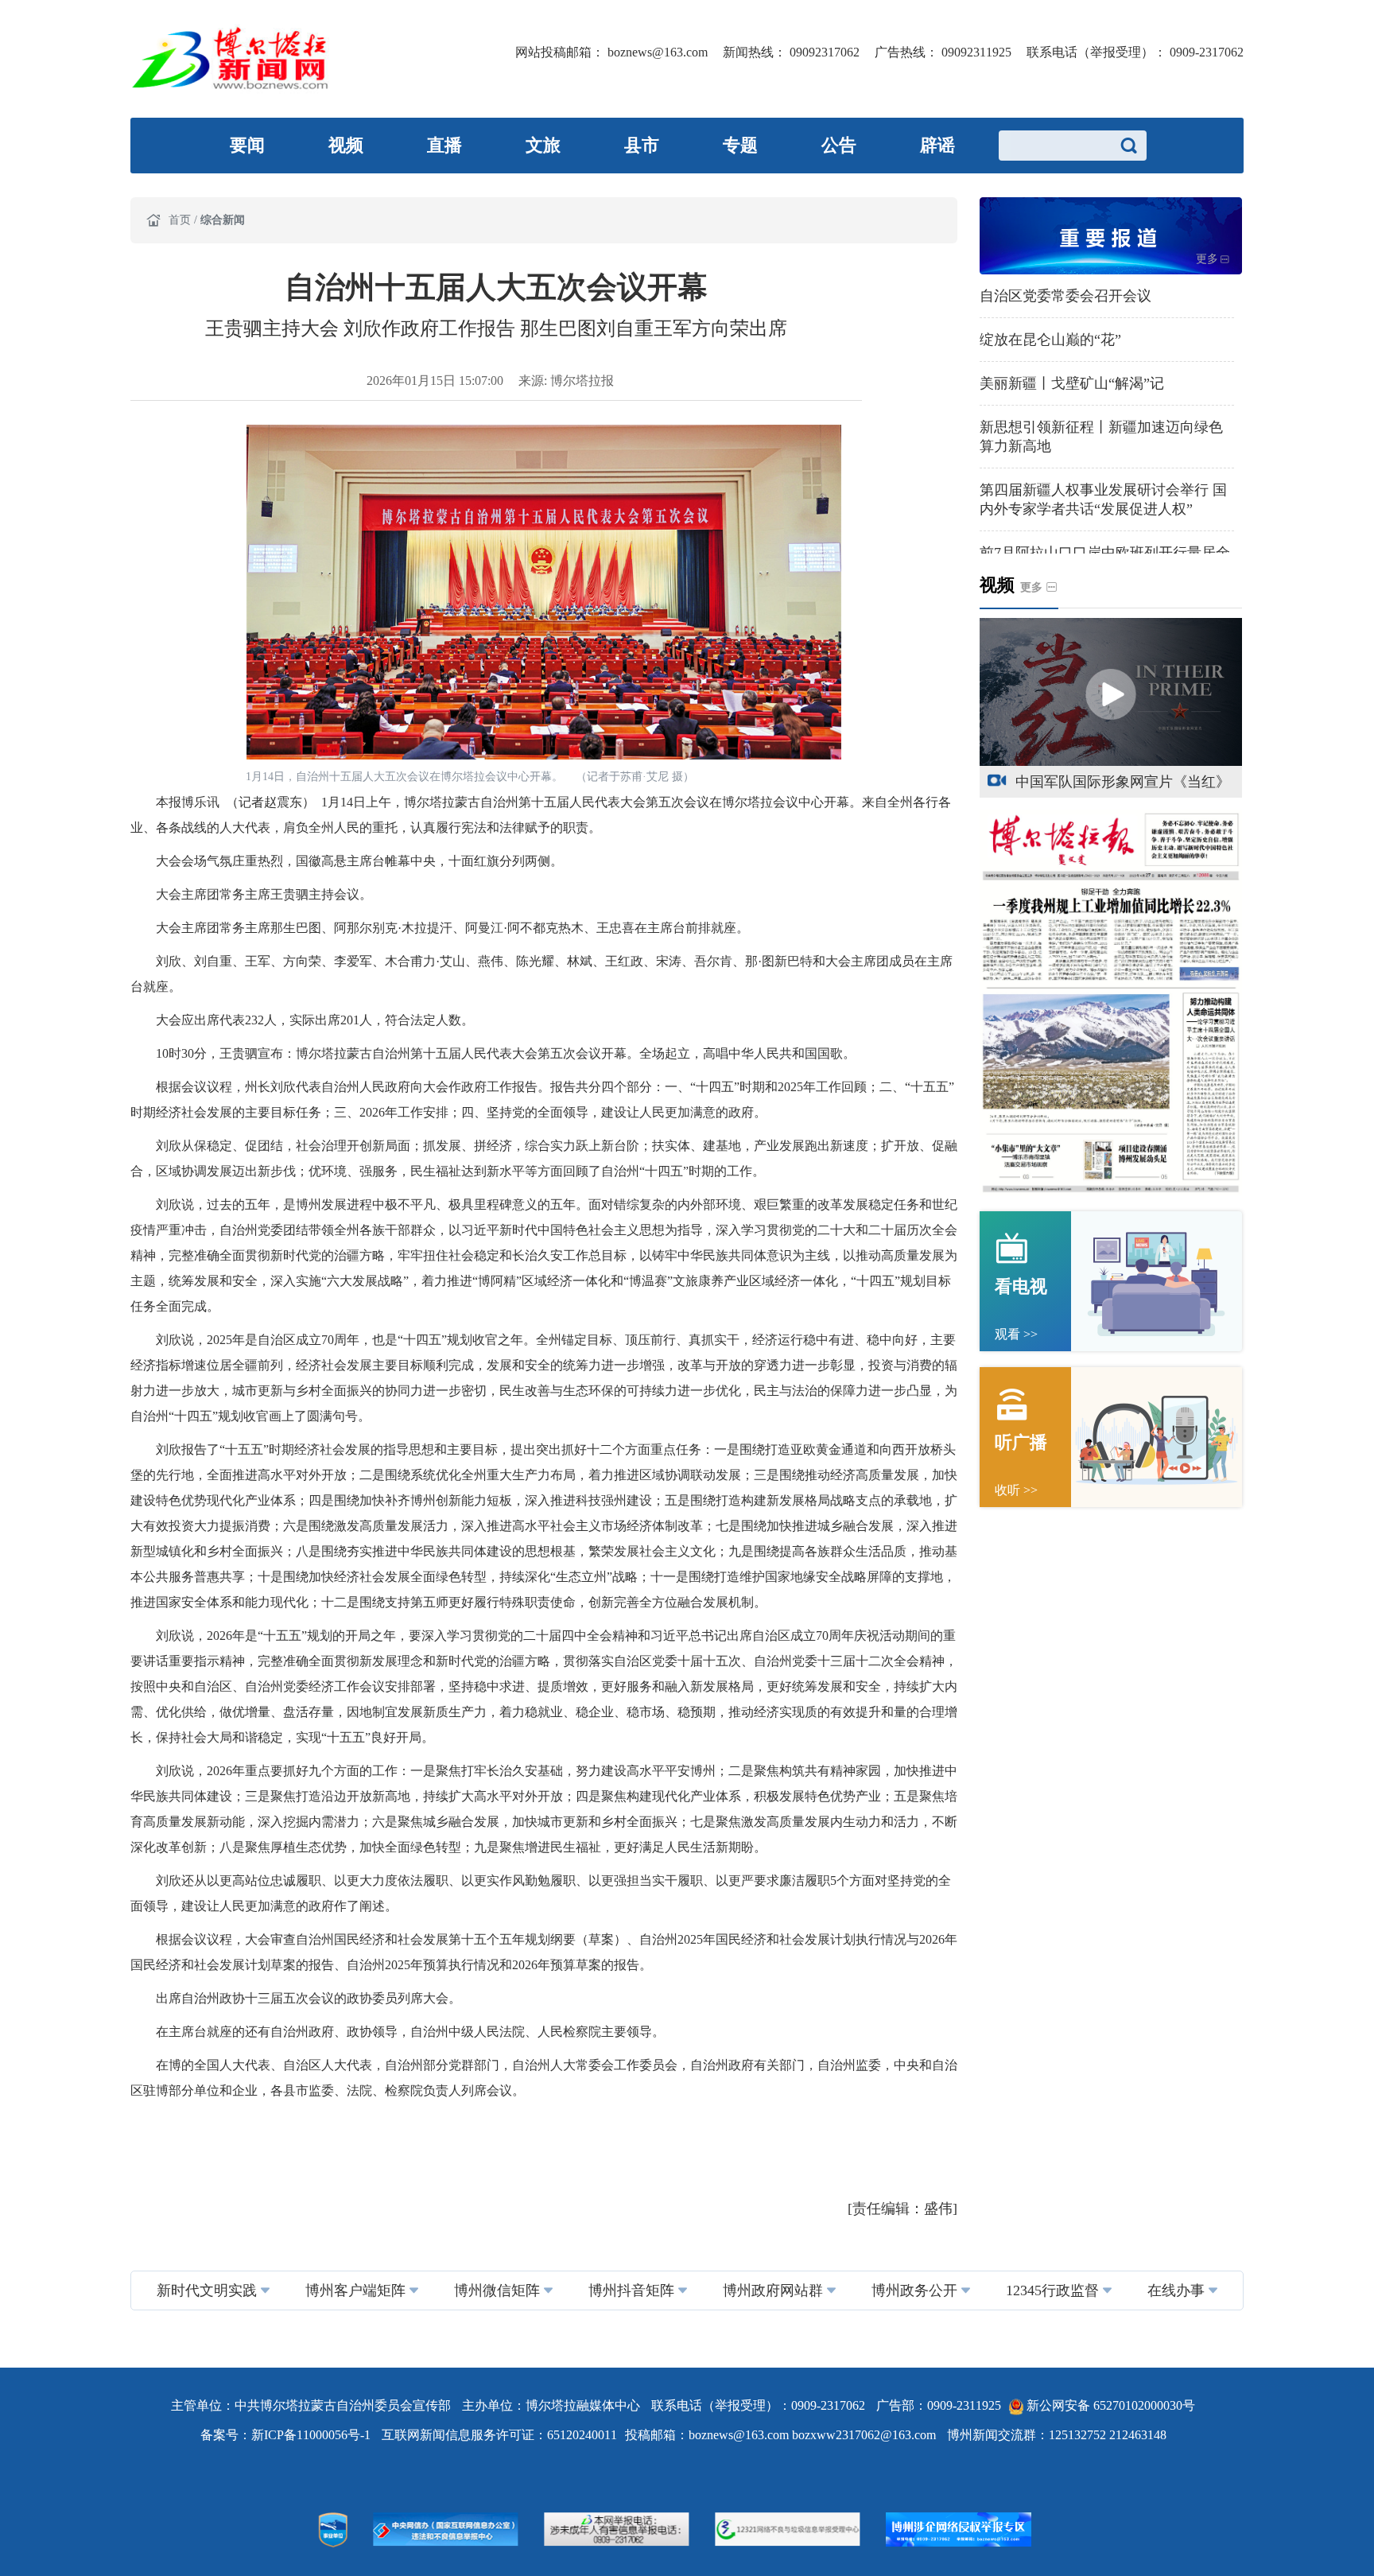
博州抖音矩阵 (631, 2290)
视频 (346, 145)
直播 (444, 145)
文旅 (543, 145)
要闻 (247, 145)
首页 (181, 220)
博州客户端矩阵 (355, 2290)
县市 (642, 145)
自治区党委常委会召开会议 (1065, 296)
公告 (839, 145)
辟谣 (937, 145)
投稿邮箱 (650, 2435)
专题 (740, 145)
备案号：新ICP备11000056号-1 (287, 2435)
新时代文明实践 (207, 2290)
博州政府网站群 (773, 2290)
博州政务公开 (914, 2290)
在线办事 (1176, 2290)
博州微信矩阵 (497, 2290)
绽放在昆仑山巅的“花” (1050, 340)
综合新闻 (223, 220)
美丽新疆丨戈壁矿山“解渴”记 (1072, 383)
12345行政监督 (1052, 2290)
